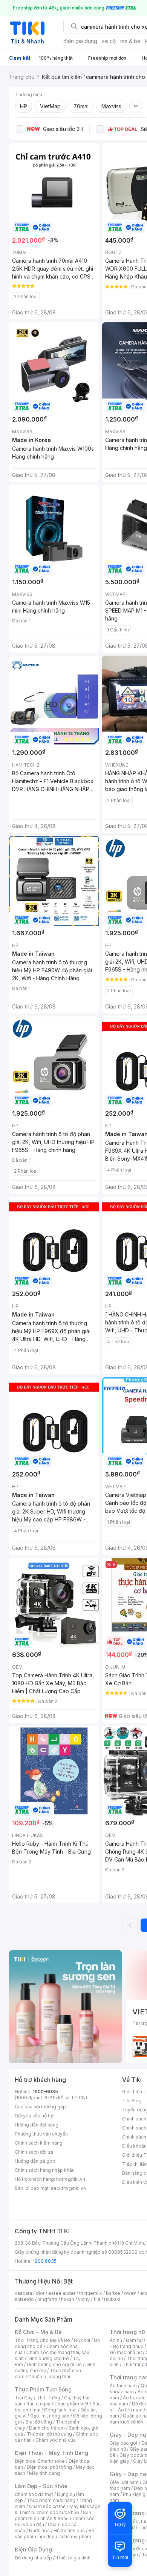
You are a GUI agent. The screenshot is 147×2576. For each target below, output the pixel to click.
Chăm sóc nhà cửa (56, 2440)
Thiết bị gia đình (73, 2558)
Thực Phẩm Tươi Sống (43, 2389)
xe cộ (109, 41)
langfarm (47, 2299)
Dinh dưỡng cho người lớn (54, 2364)
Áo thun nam (123, 2386)
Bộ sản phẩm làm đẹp (54, 2534)
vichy (84, 2299)
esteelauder (62, 2293)
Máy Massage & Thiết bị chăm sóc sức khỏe (58, 2509)
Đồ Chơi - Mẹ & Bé (38, 2332)
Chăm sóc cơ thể (47, 2506)
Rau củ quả (38, 2404)
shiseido (24, 2299)
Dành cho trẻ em (47, 2428)
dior (40, 2293)
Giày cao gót (124, 2443)
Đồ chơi (82, 2340)
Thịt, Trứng (48, 2398)
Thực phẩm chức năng (51, 2500)
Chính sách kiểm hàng (39, 2143)
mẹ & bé (130, 41)
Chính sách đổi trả (34, 2152)
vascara (23, 2293)
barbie (113, 2293)
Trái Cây (24, 2398)
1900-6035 (45, 2092)
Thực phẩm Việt (71, 2404)
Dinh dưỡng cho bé (48, 2358)
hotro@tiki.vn (71, 2179)
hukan (68, 2299)
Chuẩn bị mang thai (49, 2377)
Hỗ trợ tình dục (69, 2531)
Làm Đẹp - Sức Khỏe (41, 2486)
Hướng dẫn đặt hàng (37, 2125)
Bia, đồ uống (39, 2422)
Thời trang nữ (127, 2332)
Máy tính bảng (44, 2473)
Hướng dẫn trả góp (35, 2161)
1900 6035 (45, 2261)
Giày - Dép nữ (128, 2435)
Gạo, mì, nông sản (50, 2416)
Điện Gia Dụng (33, 2549)
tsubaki (112, 2299)
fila (97, 2299)
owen (130, 2293)
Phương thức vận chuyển (41, 2134)
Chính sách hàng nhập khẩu (45, 2170)
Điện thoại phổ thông (49, 2467)
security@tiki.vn (68, 2188)
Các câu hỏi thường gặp (40, 2107)
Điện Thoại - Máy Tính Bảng (51, 2453)
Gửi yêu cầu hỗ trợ (34, 2116)
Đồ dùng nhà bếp (33, 2558)
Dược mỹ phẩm (75, 2537)
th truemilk (91, 2293)
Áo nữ (116, 2340)
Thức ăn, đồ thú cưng (49, 2434)
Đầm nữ (134, 2340)
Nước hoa (39, 2531)
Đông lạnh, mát (60, 2410)
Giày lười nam (124, 2482)
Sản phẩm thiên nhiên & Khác (53, 2515)
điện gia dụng (80, 41)
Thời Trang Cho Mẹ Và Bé (42, 2340)
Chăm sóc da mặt (34, 2494)
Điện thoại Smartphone (40, 2461)
